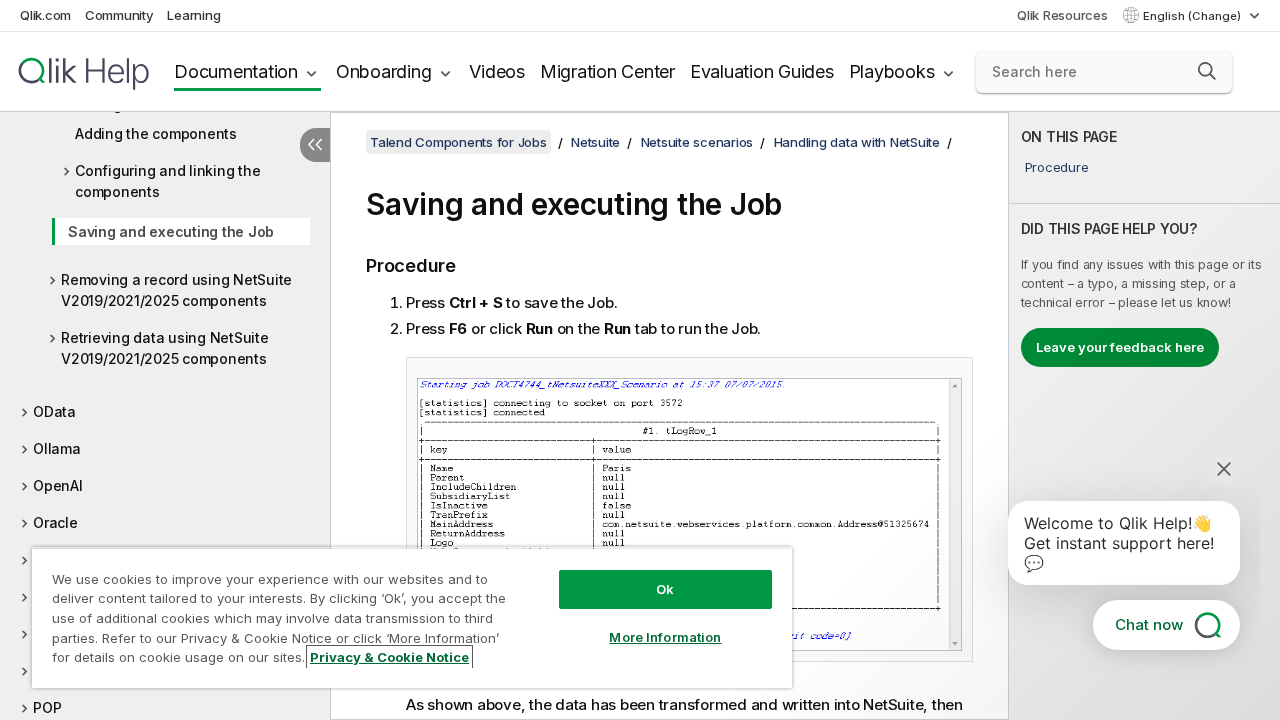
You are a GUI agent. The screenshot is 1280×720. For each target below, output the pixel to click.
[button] (1207, 71)
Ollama (57, 448)
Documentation (236, 71)
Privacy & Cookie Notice (389, 657)
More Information (665, 637)
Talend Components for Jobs (458, 142)
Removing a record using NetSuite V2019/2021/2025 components (176, 290)
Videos (497, 71)
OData (54, 411)
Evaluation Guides (762, 71)
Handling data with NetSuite (857, 142)
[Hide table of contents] (315, 145)
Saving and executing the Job (171, 231)
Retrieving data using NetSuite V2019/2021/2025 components (165, 348)
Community (119, 15)
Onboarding (384, 71)
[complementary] (1144, 416)
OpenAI (58, 485)
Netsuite (595, 142)
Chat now (1149, 624)
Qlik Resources (1062, 15)
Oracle (55, 522)
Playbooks (892, 71)
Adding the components (156, 133)
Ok (665, 589)
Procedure (1057, 167)
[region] (412, 617)
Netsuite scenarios (697, 142)
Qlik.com (45, 15)
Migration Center (607, 71)
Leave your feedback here (1120, 347)
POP (47, 707)
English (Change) (1193, 16)
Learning (193, 15)
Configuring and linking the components (167, 181)
